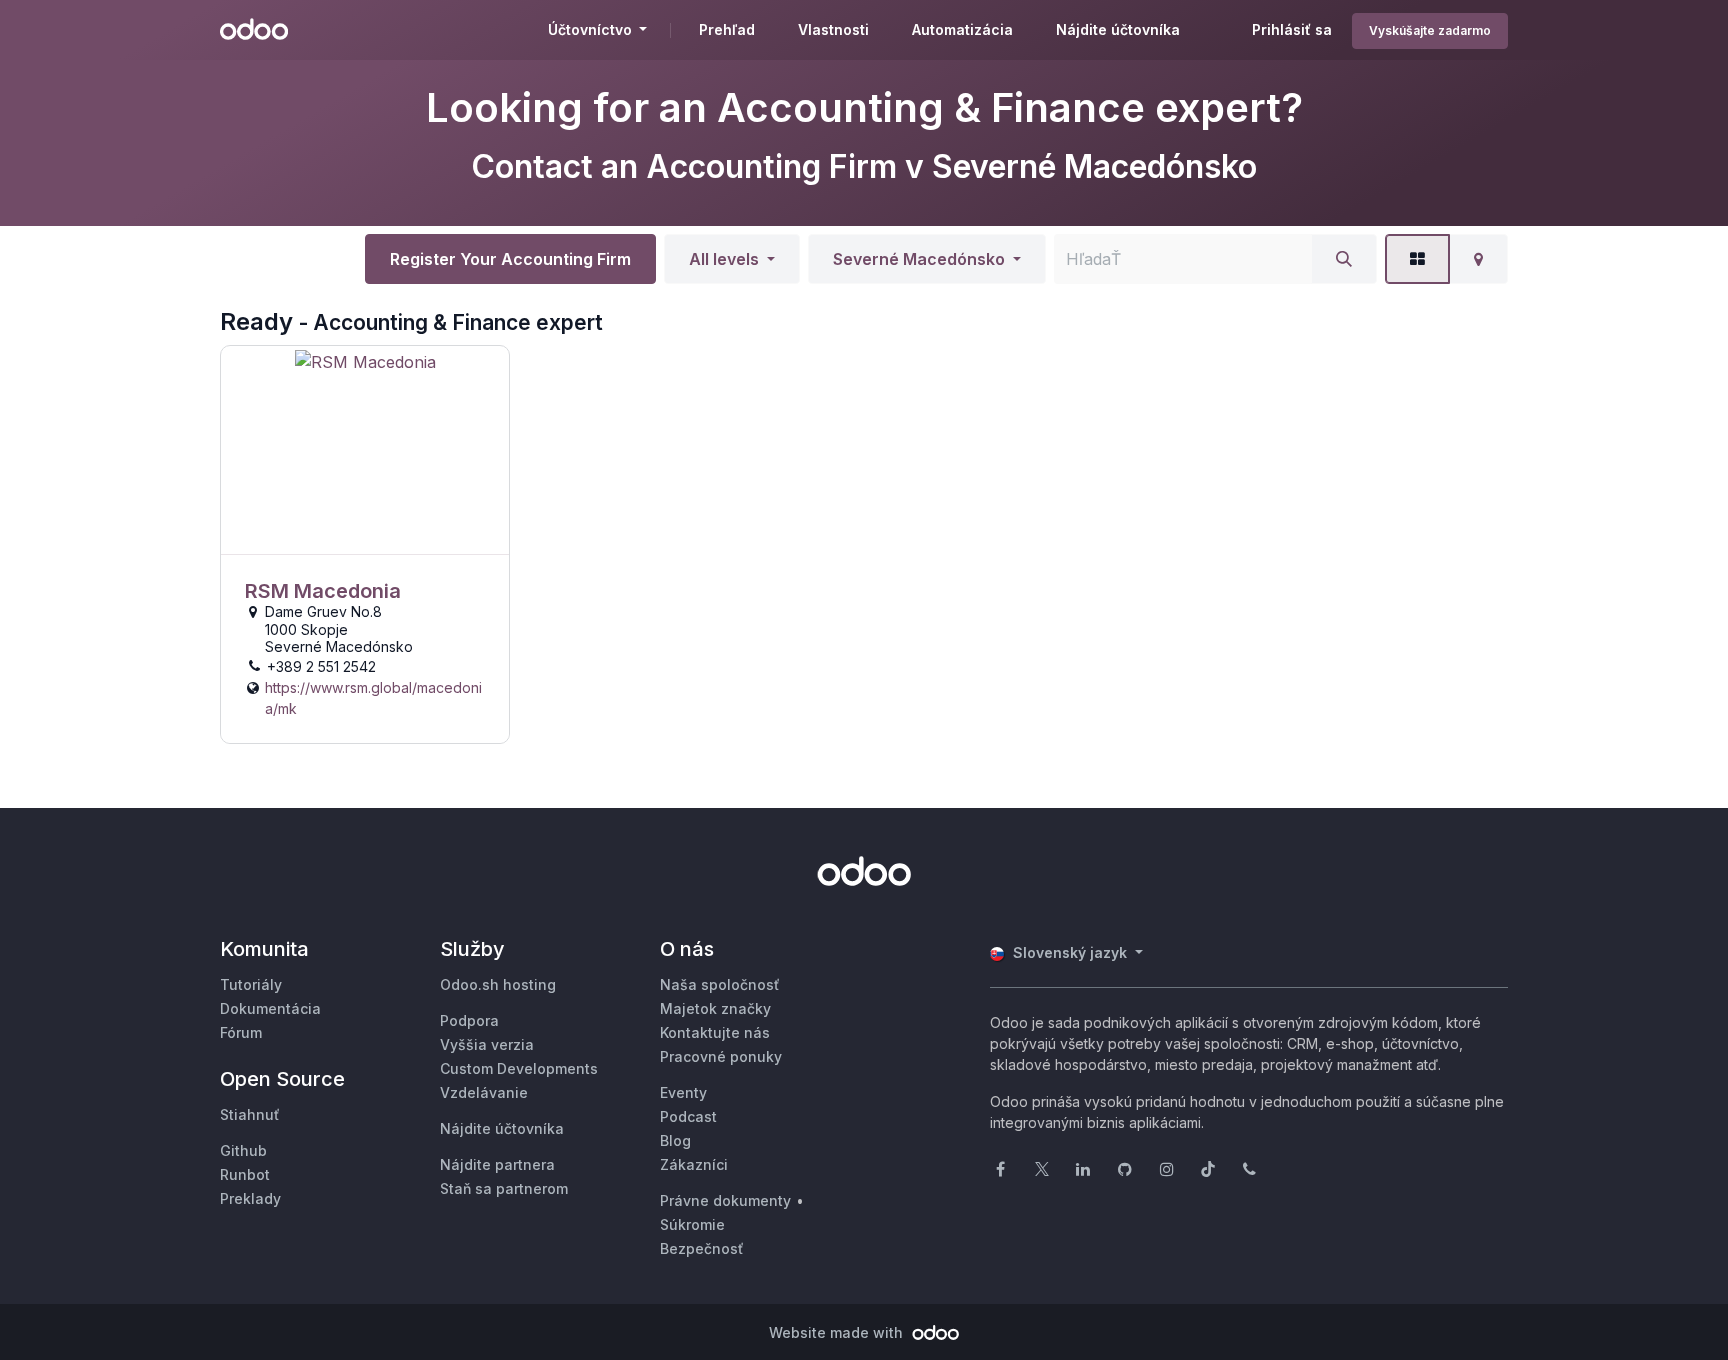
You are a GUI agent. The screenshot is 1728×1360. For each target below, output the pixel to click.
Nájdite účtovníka (502, 1128)
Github (243, 1150)
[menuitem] (727, 30)
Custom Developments (519, 1068)
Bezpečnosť (702, 1248)
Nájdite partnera (497, 1164)
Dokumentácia (270, 1008)
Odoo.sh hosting (498, 984)
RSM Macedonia (323, 591)
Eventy (683, 1092)
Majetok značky (715, 1008)
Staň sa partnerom (504, 1188)
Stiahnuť (250, 1114)
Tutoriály (251, 984)
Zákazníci (694, 1164)
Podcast (688, 1116)
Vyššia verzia (487, 1044)
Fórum (241, 1032)
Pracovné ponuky (721, 1056)
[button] (732, 259)
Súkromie (692, 1224)
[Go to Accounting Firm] (365, 450)
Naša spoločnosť (720, 984)
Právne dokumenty (725, 1200)
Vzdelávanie (484, 1092)
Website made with (838, 1332)
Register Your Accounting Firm (510, 259)
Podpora (469, 1020)
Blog (675, 1140)
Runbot (245, 1174)
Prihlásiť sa (1292, 29)
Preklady (250, 1198)
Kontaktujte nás (715, 1032)
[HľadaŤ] (1344, 259)
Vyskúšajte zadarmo (1430, 30)
